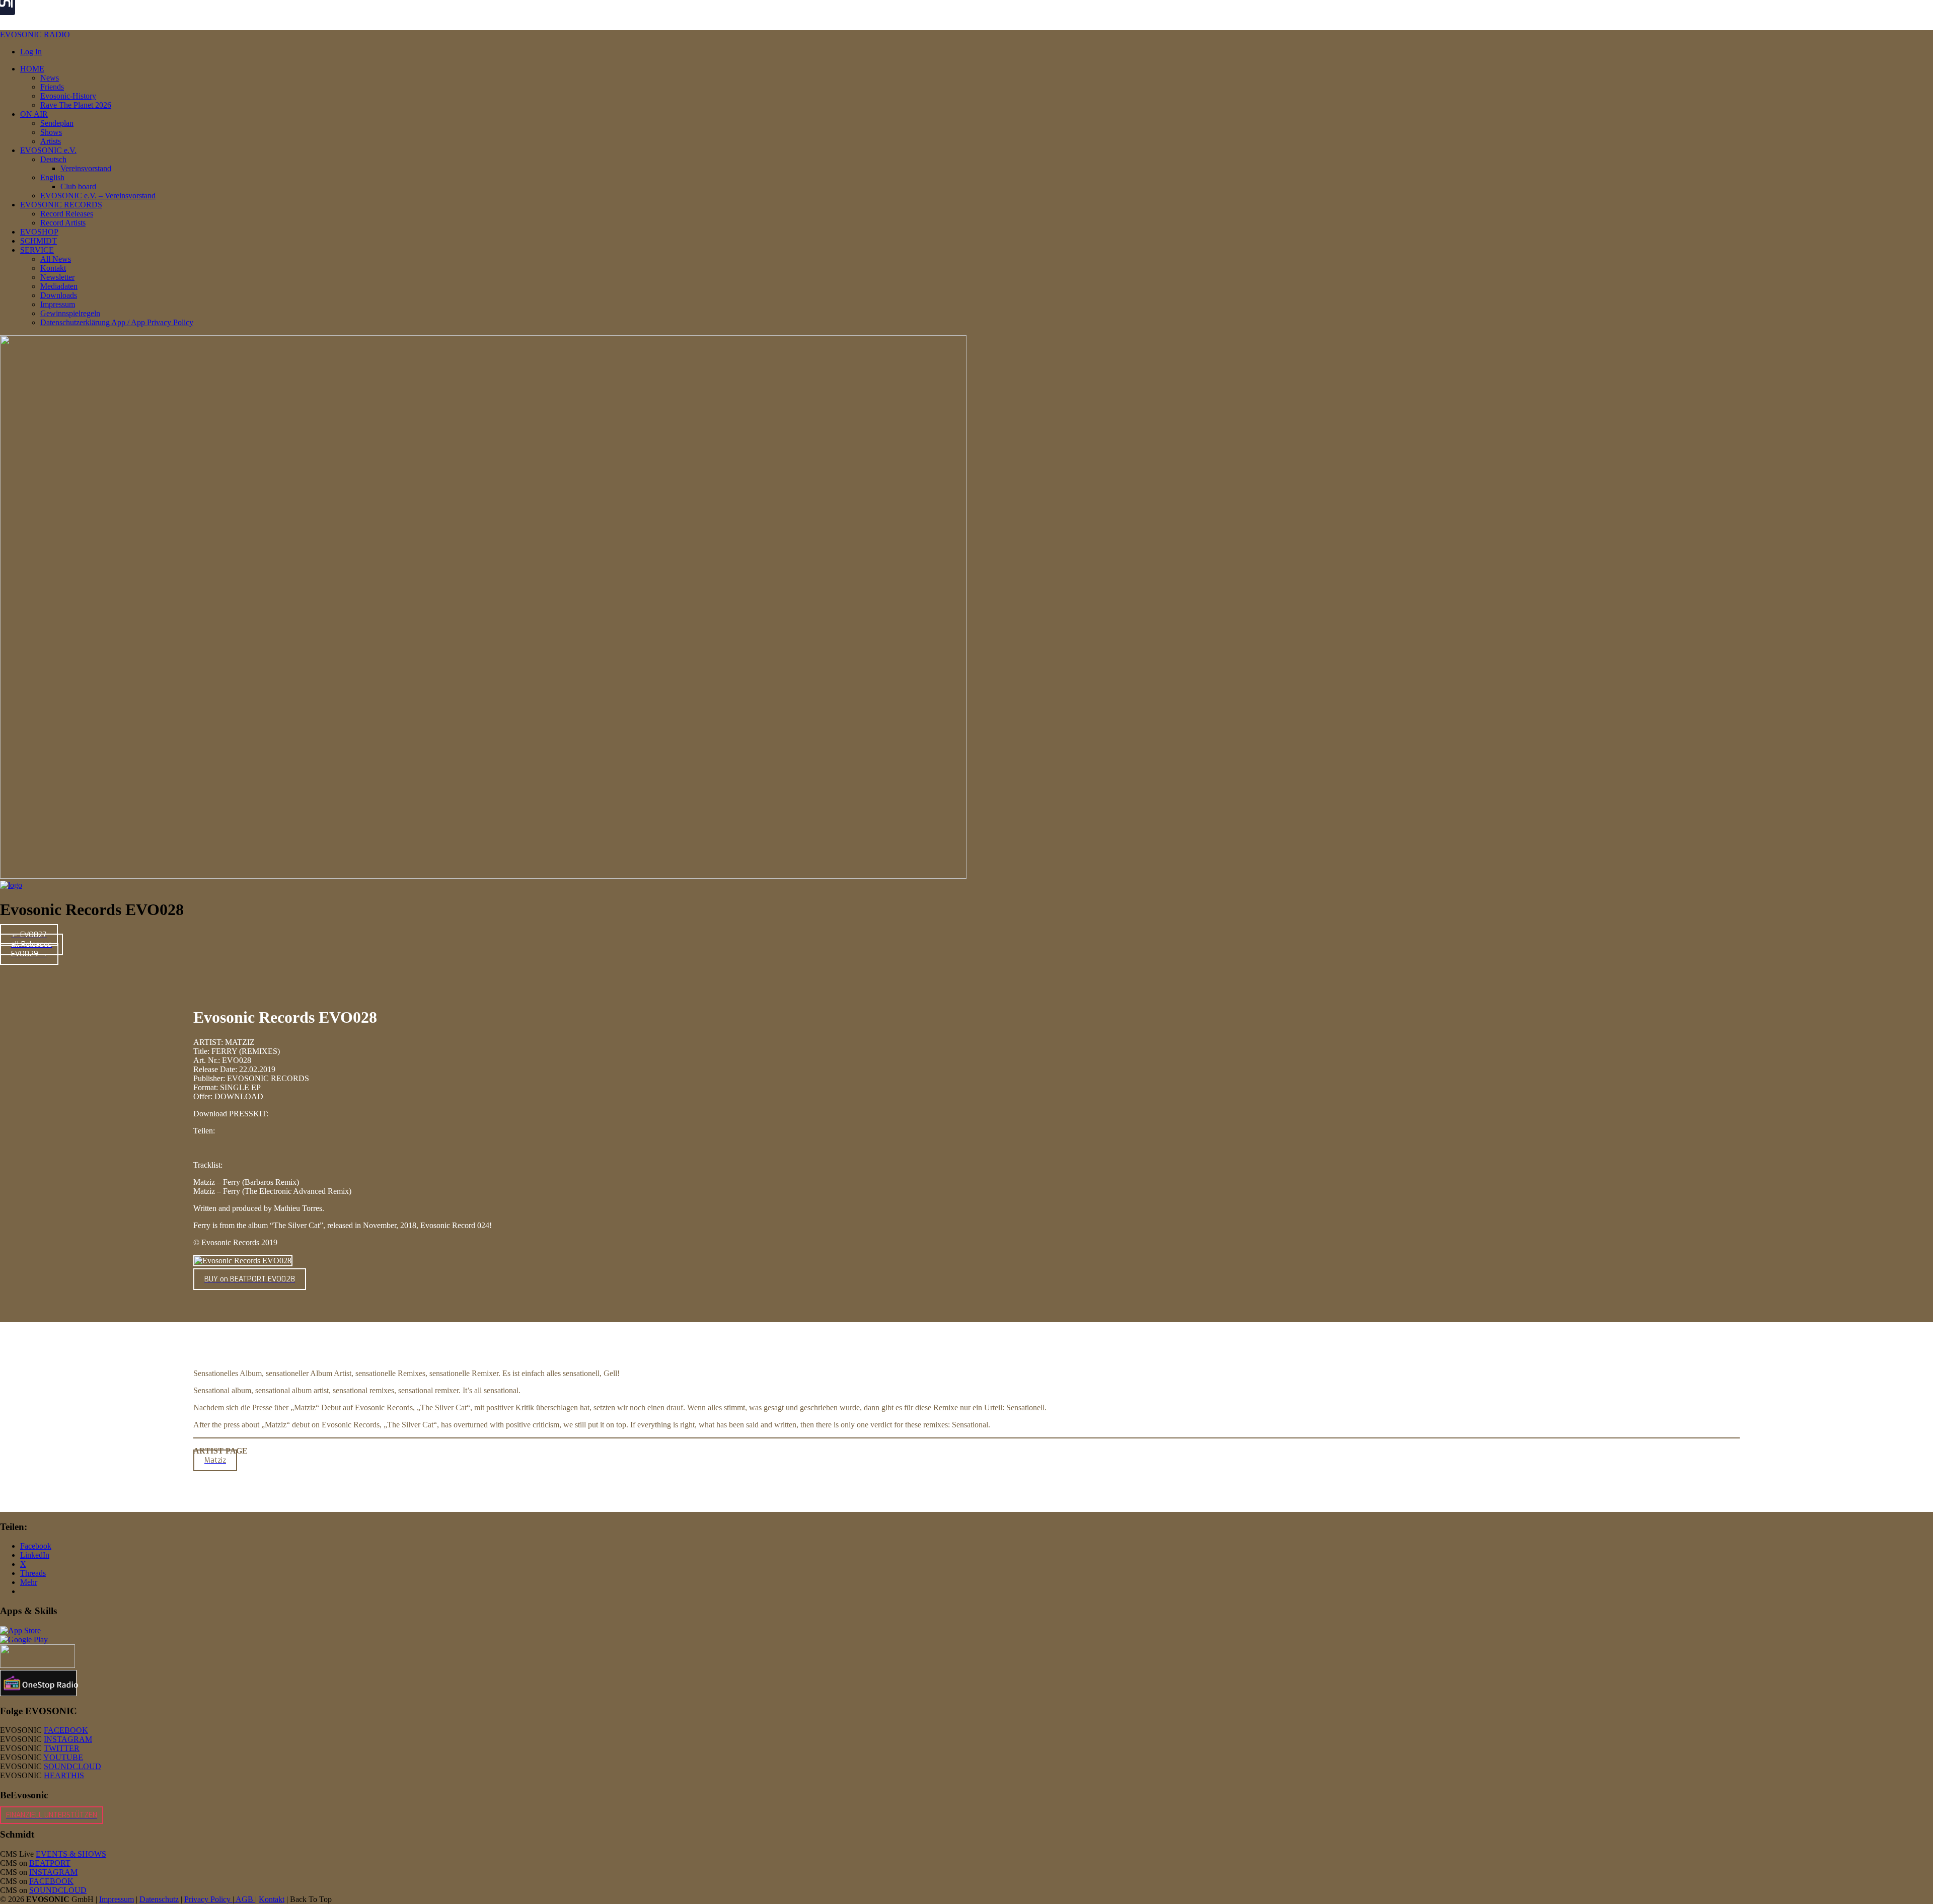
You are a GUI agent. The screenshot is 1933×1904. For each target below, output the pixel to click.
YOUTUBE (63, 1757)
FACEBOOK (66, 1730)
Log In (31, 52)
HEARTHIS (64, 1775)
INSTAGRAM (68, 1739)
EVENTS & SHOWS (71, 1854)
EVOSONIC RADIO (35, 34)
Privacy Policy (208, 1899)
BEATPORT (50, 1863)
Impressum (117, 1899)
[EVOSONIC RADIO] (11, 885)
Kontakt (272, 1899)
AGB (245, 1899)
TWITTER (62, 1748)
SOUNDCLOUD (72, 1766)
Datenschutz (159, 1899)
